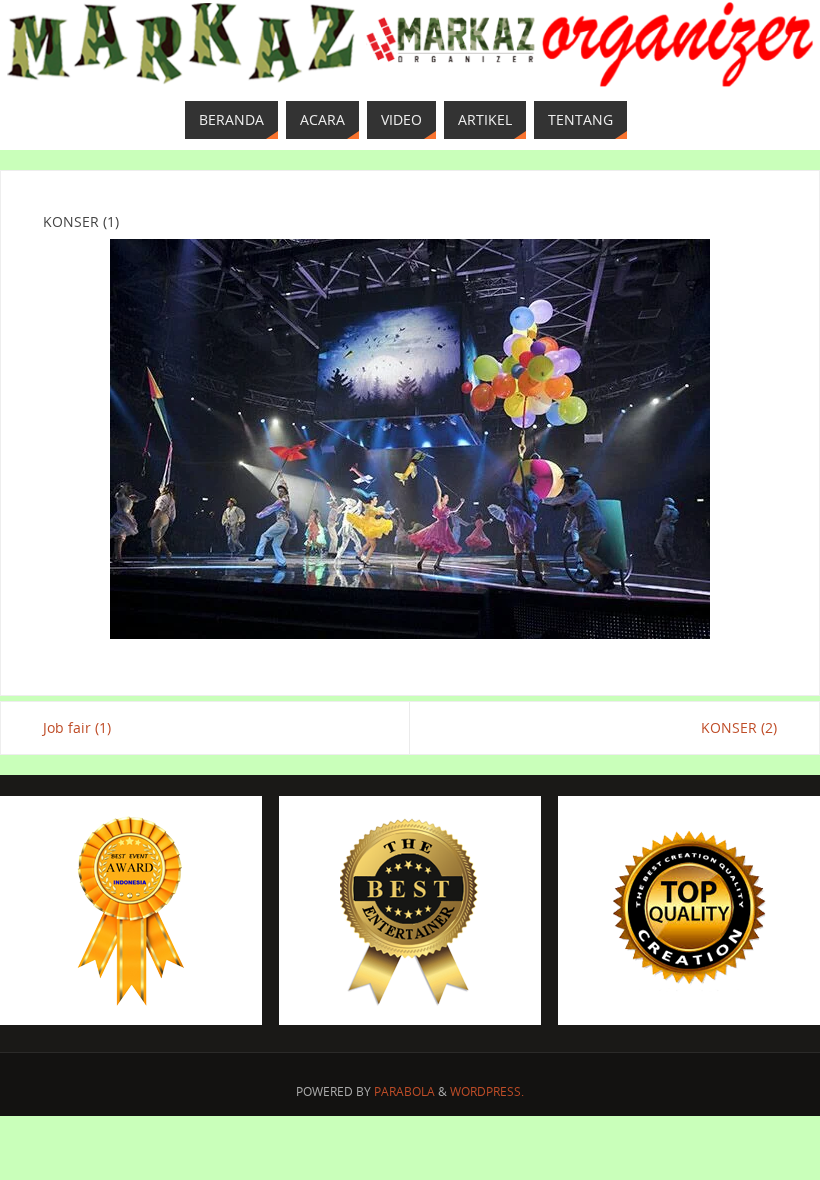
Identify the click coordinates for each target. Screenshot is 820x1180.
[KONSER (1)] (410, 439)
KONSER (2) (739, 727)
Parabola (404, 1091)
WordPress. (487, 1091)
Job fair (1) (77, 727)
